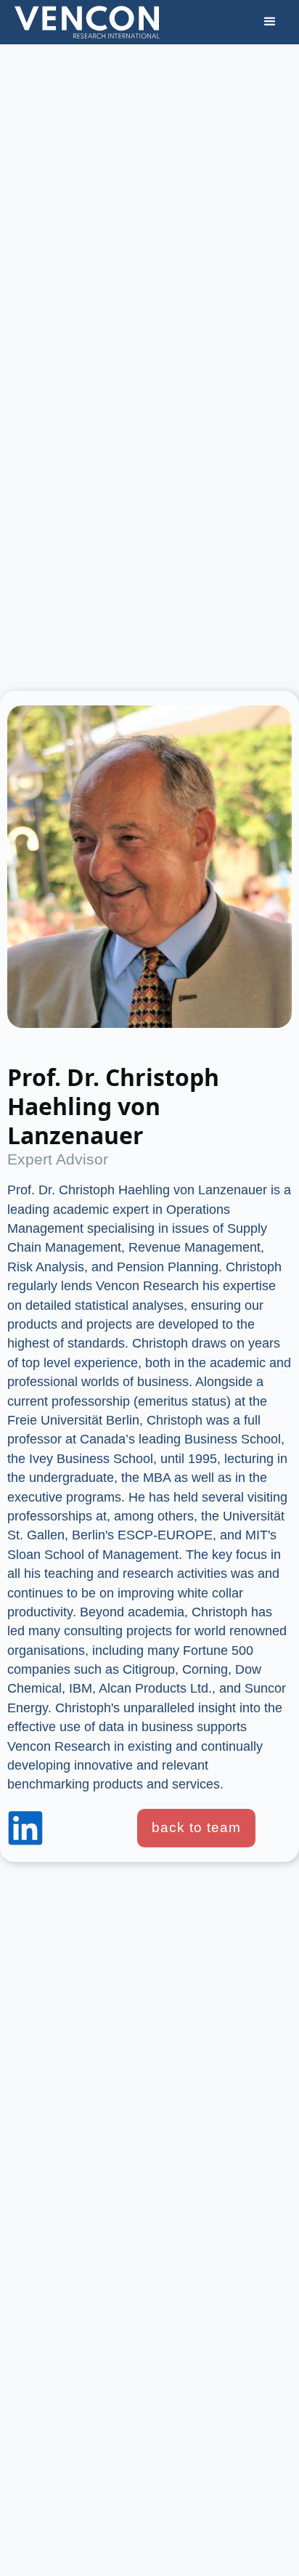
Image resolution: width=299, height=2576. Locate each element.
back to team (196, 1827)
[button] (270, 22)
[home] (87, 22)
